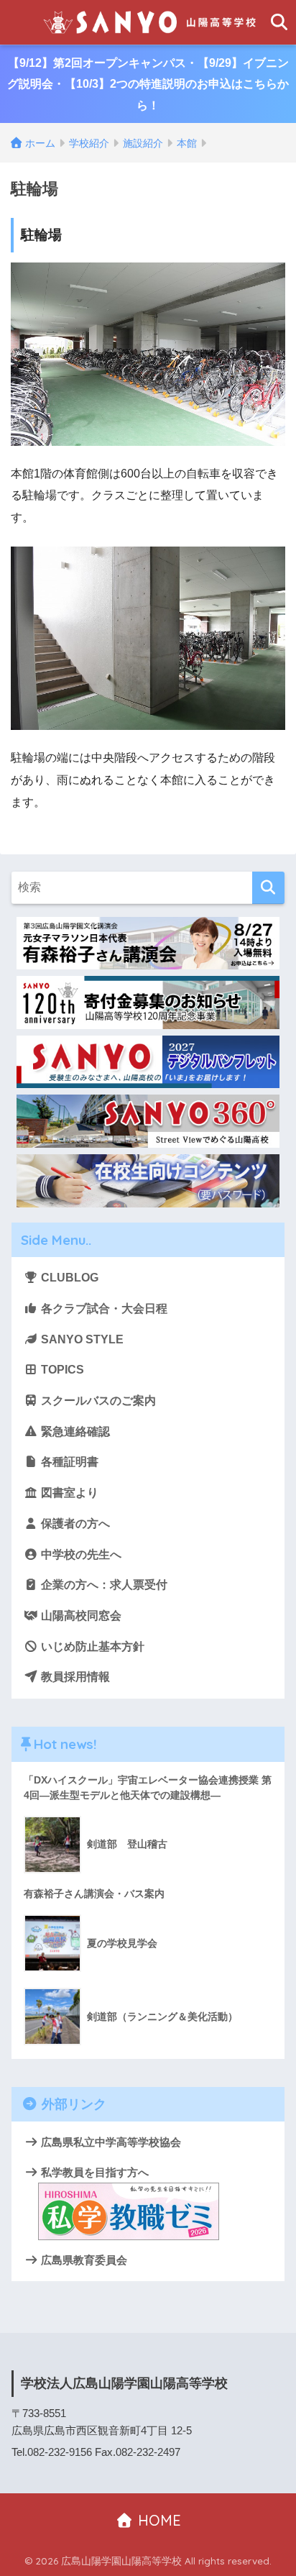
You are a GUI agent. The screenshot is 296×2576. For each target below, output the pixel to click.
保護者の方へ (74, 1524)
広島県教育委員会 (83, 2260)
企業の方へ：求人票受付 (103, 1585)
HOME (157, 2520)
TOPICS (61, 1370)
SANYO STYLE (81, 1339)
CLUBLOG (68, 1278)
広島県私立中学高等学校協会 (110, 2142)
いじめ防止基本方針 (91, 1646)
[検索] (268, 888)
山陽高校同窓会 (80, 1616)
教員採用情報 (74, 1677)
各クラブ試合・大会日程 (103, 1308)
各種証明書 (68, 1462)
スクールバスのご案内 (97, 1401)
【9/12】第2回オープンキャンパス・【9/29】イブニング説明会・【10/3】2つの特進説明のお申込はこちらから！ (148, 84)
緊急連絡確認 (74, 1431)
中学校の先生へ (80, 1554)
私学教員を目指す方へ (93, 2172)
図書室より (68, 1493)
